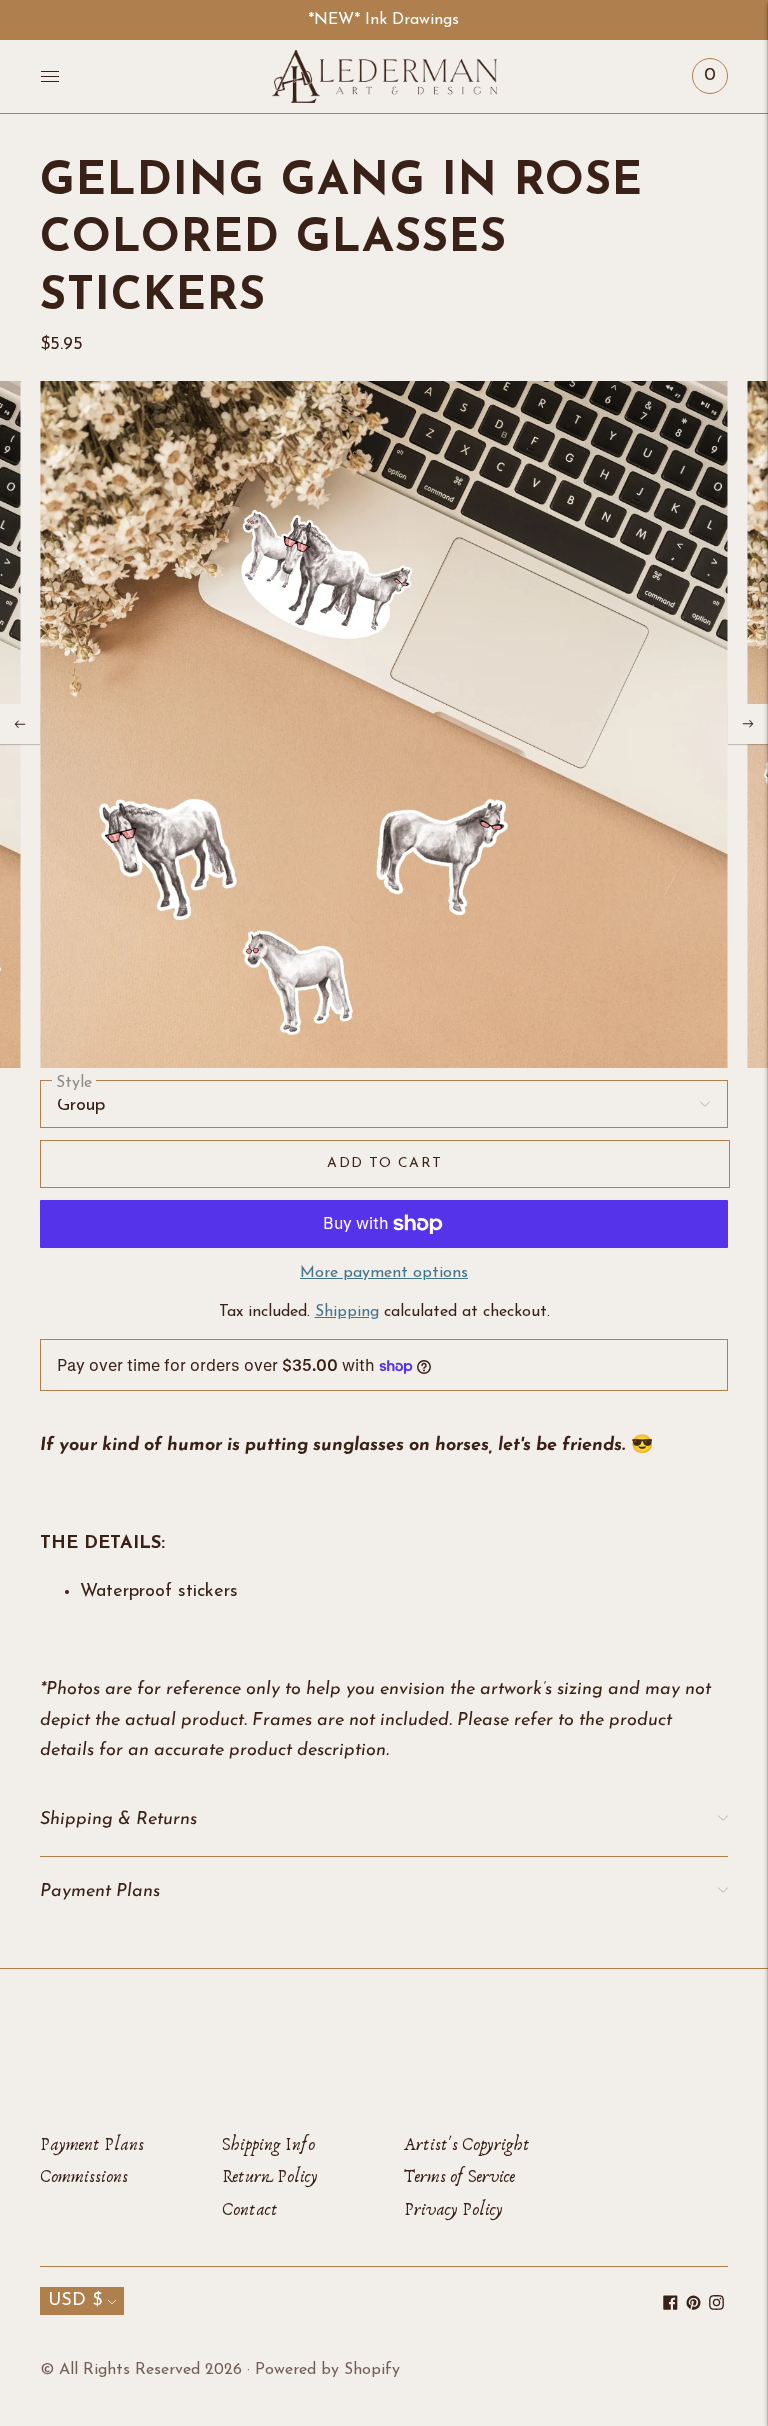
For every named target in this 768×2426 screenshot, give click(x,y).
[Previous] (20, 724)
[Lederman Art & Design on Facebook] (670, 2306)
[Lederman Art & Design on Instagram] (716, 2306)
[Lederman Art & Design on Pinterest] (693, 2306)
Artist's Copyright (467, 2144)
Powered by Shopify (327, 2370)
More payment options (384, 1273)
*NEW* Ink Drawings (383, 20)
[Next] (748, 724)
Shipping (347, 1312)
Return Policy (270, 2176)
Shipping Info (268, 2144)
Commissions (84, 2176)
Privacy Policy (453, 2209)
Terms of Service (459, 2176)
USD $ (75, 2301)
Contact (250, 2209)
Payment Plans (92, 2144)
